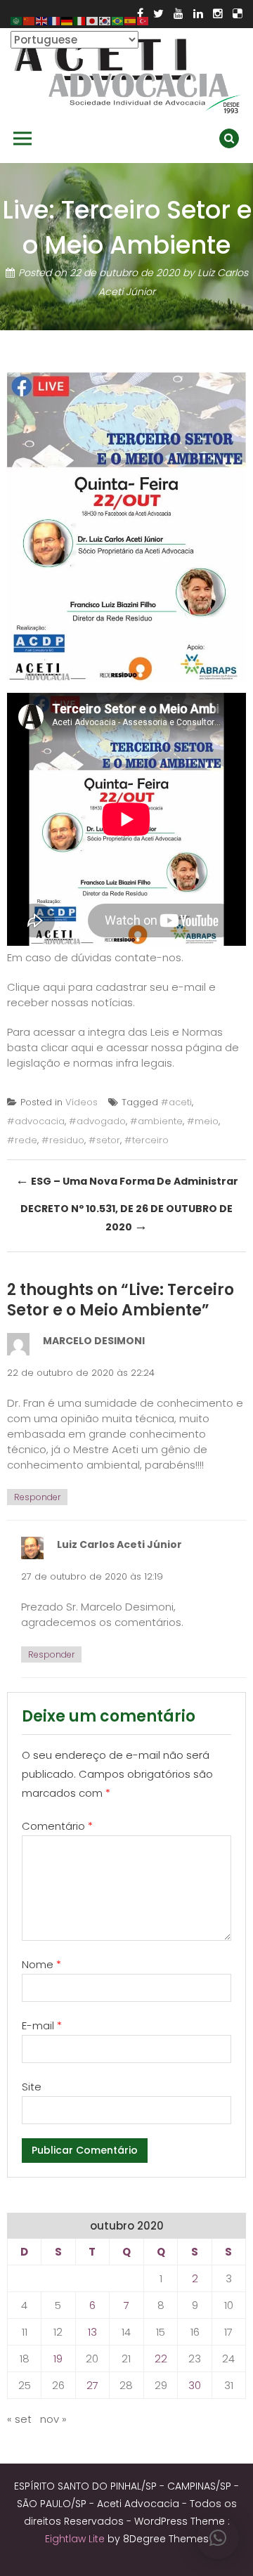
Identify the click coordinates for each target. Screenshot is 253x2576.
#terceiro (147, 1140)
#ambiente (156, 1121)
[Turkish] (143, 20)
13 (92, 2332)
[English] (42, 20)
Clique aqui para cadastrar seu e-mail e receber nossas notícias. (111, 995)
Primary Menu (22, 138)
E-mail (42, 2025)
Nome (41, 1964)
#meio (203, 1121)
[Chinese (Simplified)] (30, 20)
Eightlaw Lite (76, 2539)
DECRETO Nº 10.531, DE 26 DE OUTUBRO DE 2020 (126, 1218)
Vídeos (82, 1102)
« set (19, 2419)
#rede (22, 1140)
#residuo (63, 1140)
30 (195, 2385)
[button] (218, 2538)
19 (58, 2359)
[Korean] (105, 20)
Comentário (57, 1826)
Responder (37, 1497)
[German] (67, 20)
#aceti (176, 1102)
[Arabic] (17, 20)
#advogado (97, 1121)
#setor (104, 1140)
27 (92, 2385)
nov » (53, 2419)
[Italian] (80, 20)
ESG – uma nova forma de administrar (127, 1180)
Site (32, 2087)
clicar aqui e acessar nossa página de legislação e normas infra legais (123, 1055)
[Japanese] (93, 20)
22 (161, 2359)
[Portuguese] (118, 20)
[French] (55, 20)
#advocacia (36, 1121)
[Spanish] (131, 20)
